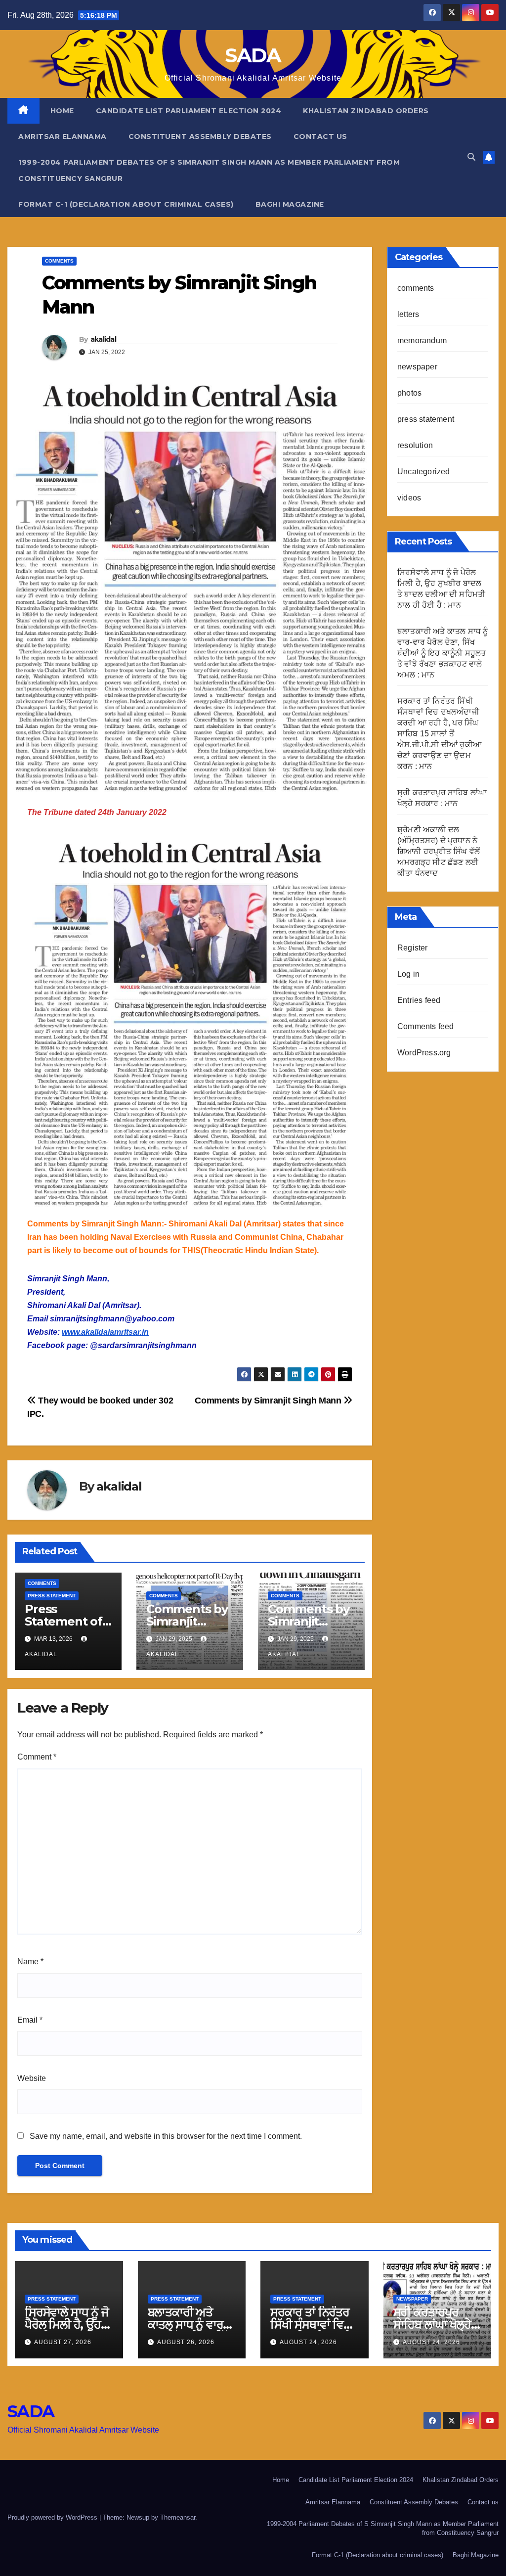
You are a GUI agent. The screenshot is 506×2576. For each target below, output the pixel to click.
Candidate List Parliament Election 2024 (189, 111)
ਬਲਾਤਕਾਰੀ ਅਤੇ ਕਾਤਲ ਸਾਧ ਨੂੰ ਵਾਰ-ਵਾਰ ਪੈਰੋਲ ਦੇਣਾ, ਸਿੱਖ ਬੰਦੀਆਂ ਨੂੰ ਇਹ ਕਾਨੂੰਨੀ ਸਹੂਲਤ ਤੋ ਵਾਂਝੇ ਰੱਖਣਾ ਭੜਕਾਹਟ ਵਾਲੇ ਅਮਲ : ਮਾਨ (443, 653)
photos (409, 393)
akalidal (103, 339)
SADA (253, 55)
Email (30, 2020)
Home (62, 111)
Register (413, 948)
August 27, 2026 (63, 2342)
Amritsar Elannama (63, 136)
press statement (52, 1596)
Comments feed (426, 1026)
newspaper (417, 367)
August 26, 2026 (186, 2342)
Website (32, 2078)
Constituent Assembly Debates (200, 136)
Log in (408, 974)
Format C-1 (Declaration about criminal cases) (126, 204)
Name (30, 1962)
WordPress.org (424, 1053)
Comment (37, 1757)
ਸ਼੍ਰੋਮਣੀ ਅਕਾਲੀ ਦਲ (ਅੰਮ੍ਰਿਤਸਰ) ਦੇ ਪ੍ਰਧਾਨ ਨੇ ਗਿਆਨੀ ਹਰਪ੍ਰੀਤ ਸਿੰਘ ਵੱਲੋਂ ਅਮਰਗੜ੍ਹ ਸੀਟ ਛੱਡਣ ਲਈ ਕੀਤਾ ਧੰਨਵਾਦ (439, 851)
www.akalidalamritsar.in (105, 1332)
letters (408, 314)
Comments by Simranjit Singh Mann (269, 1400)
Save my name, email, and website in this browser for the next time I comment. (166, 2136)
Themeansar (178, 2517)
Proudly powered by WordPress (53, 2517)
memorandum (422, 340)
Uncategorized (424, 472)
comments (59, 261)
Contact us (320, 136)
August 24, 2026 (308, 2342)
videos (409, 498)
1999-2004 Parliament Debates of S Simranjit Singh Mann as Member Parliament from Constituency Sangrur (209, 170)
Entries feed (419, 1000)
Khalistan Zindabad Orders (366, 111)
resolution (415, 445)
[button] (471, 157)
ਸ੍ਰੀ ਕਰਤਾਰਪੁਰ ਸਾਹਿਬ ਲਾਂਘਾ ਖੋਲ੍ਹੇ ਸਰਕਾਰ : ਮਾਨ (432, 2325)
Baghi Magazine (290, 204)
